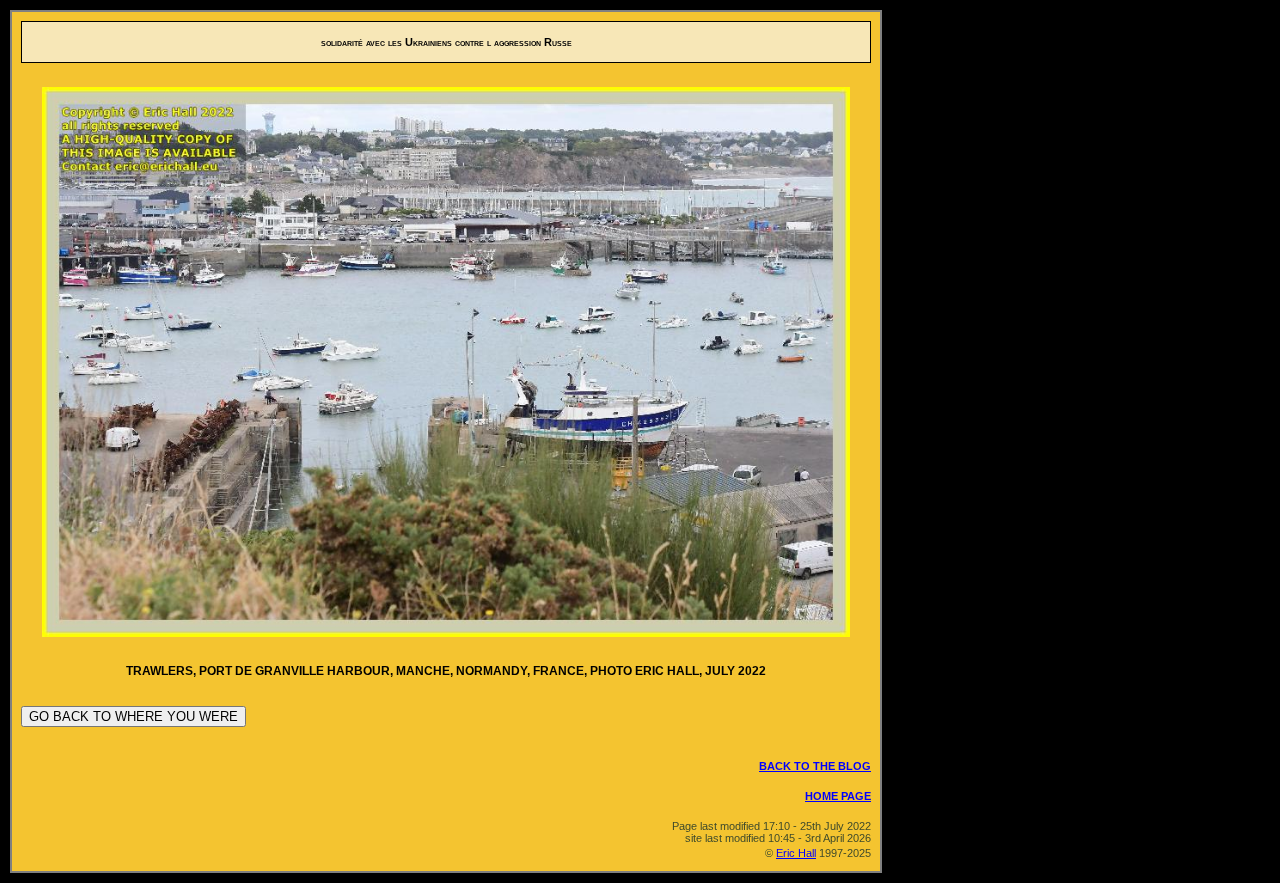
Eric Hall (796, 853)
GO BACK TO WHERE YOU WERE (133, 716)
